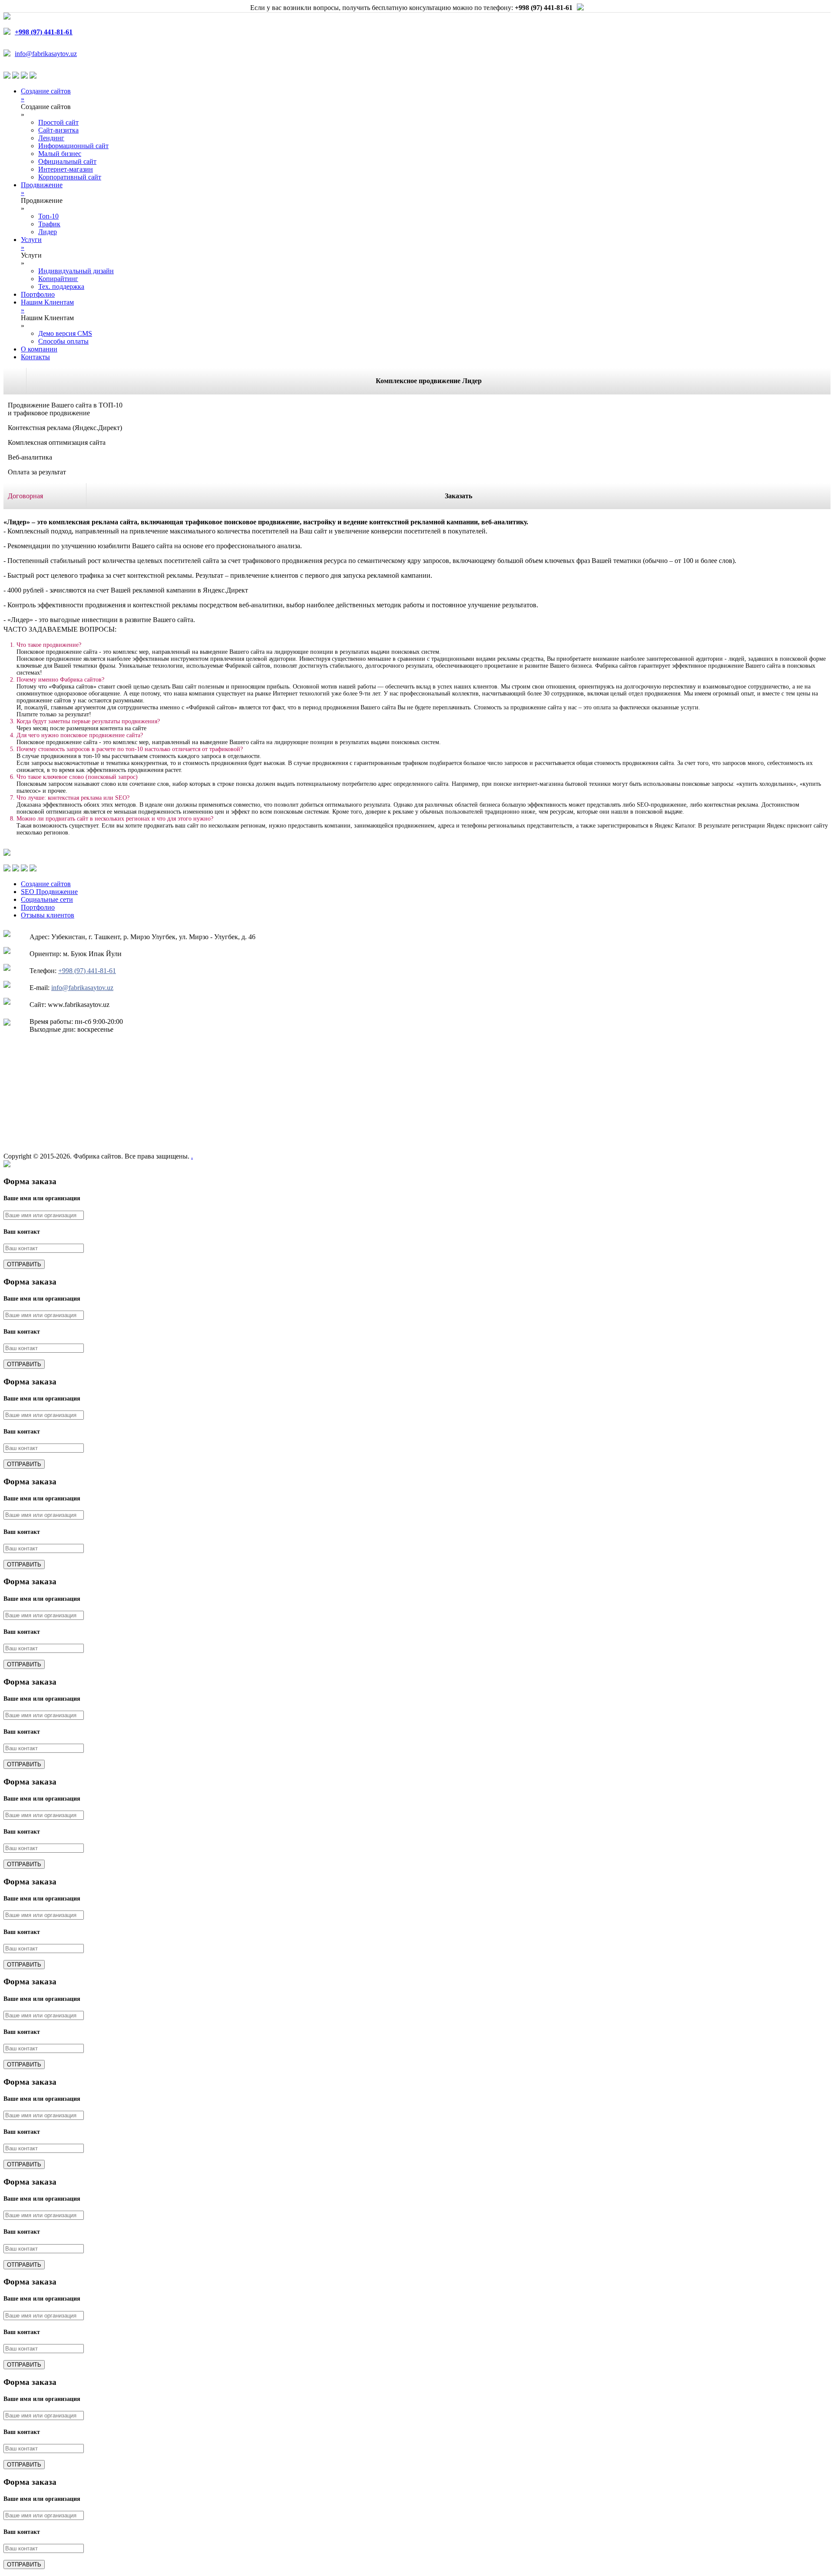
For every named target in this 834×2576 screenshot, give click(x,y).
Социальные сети (47, 899)
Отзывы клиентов (48, 915)
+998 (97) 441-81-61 (87, 971)
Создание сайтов (46, 884)
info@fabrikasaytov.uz (46, 54)
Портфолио (38, 907)
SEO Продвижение (49, 892)
